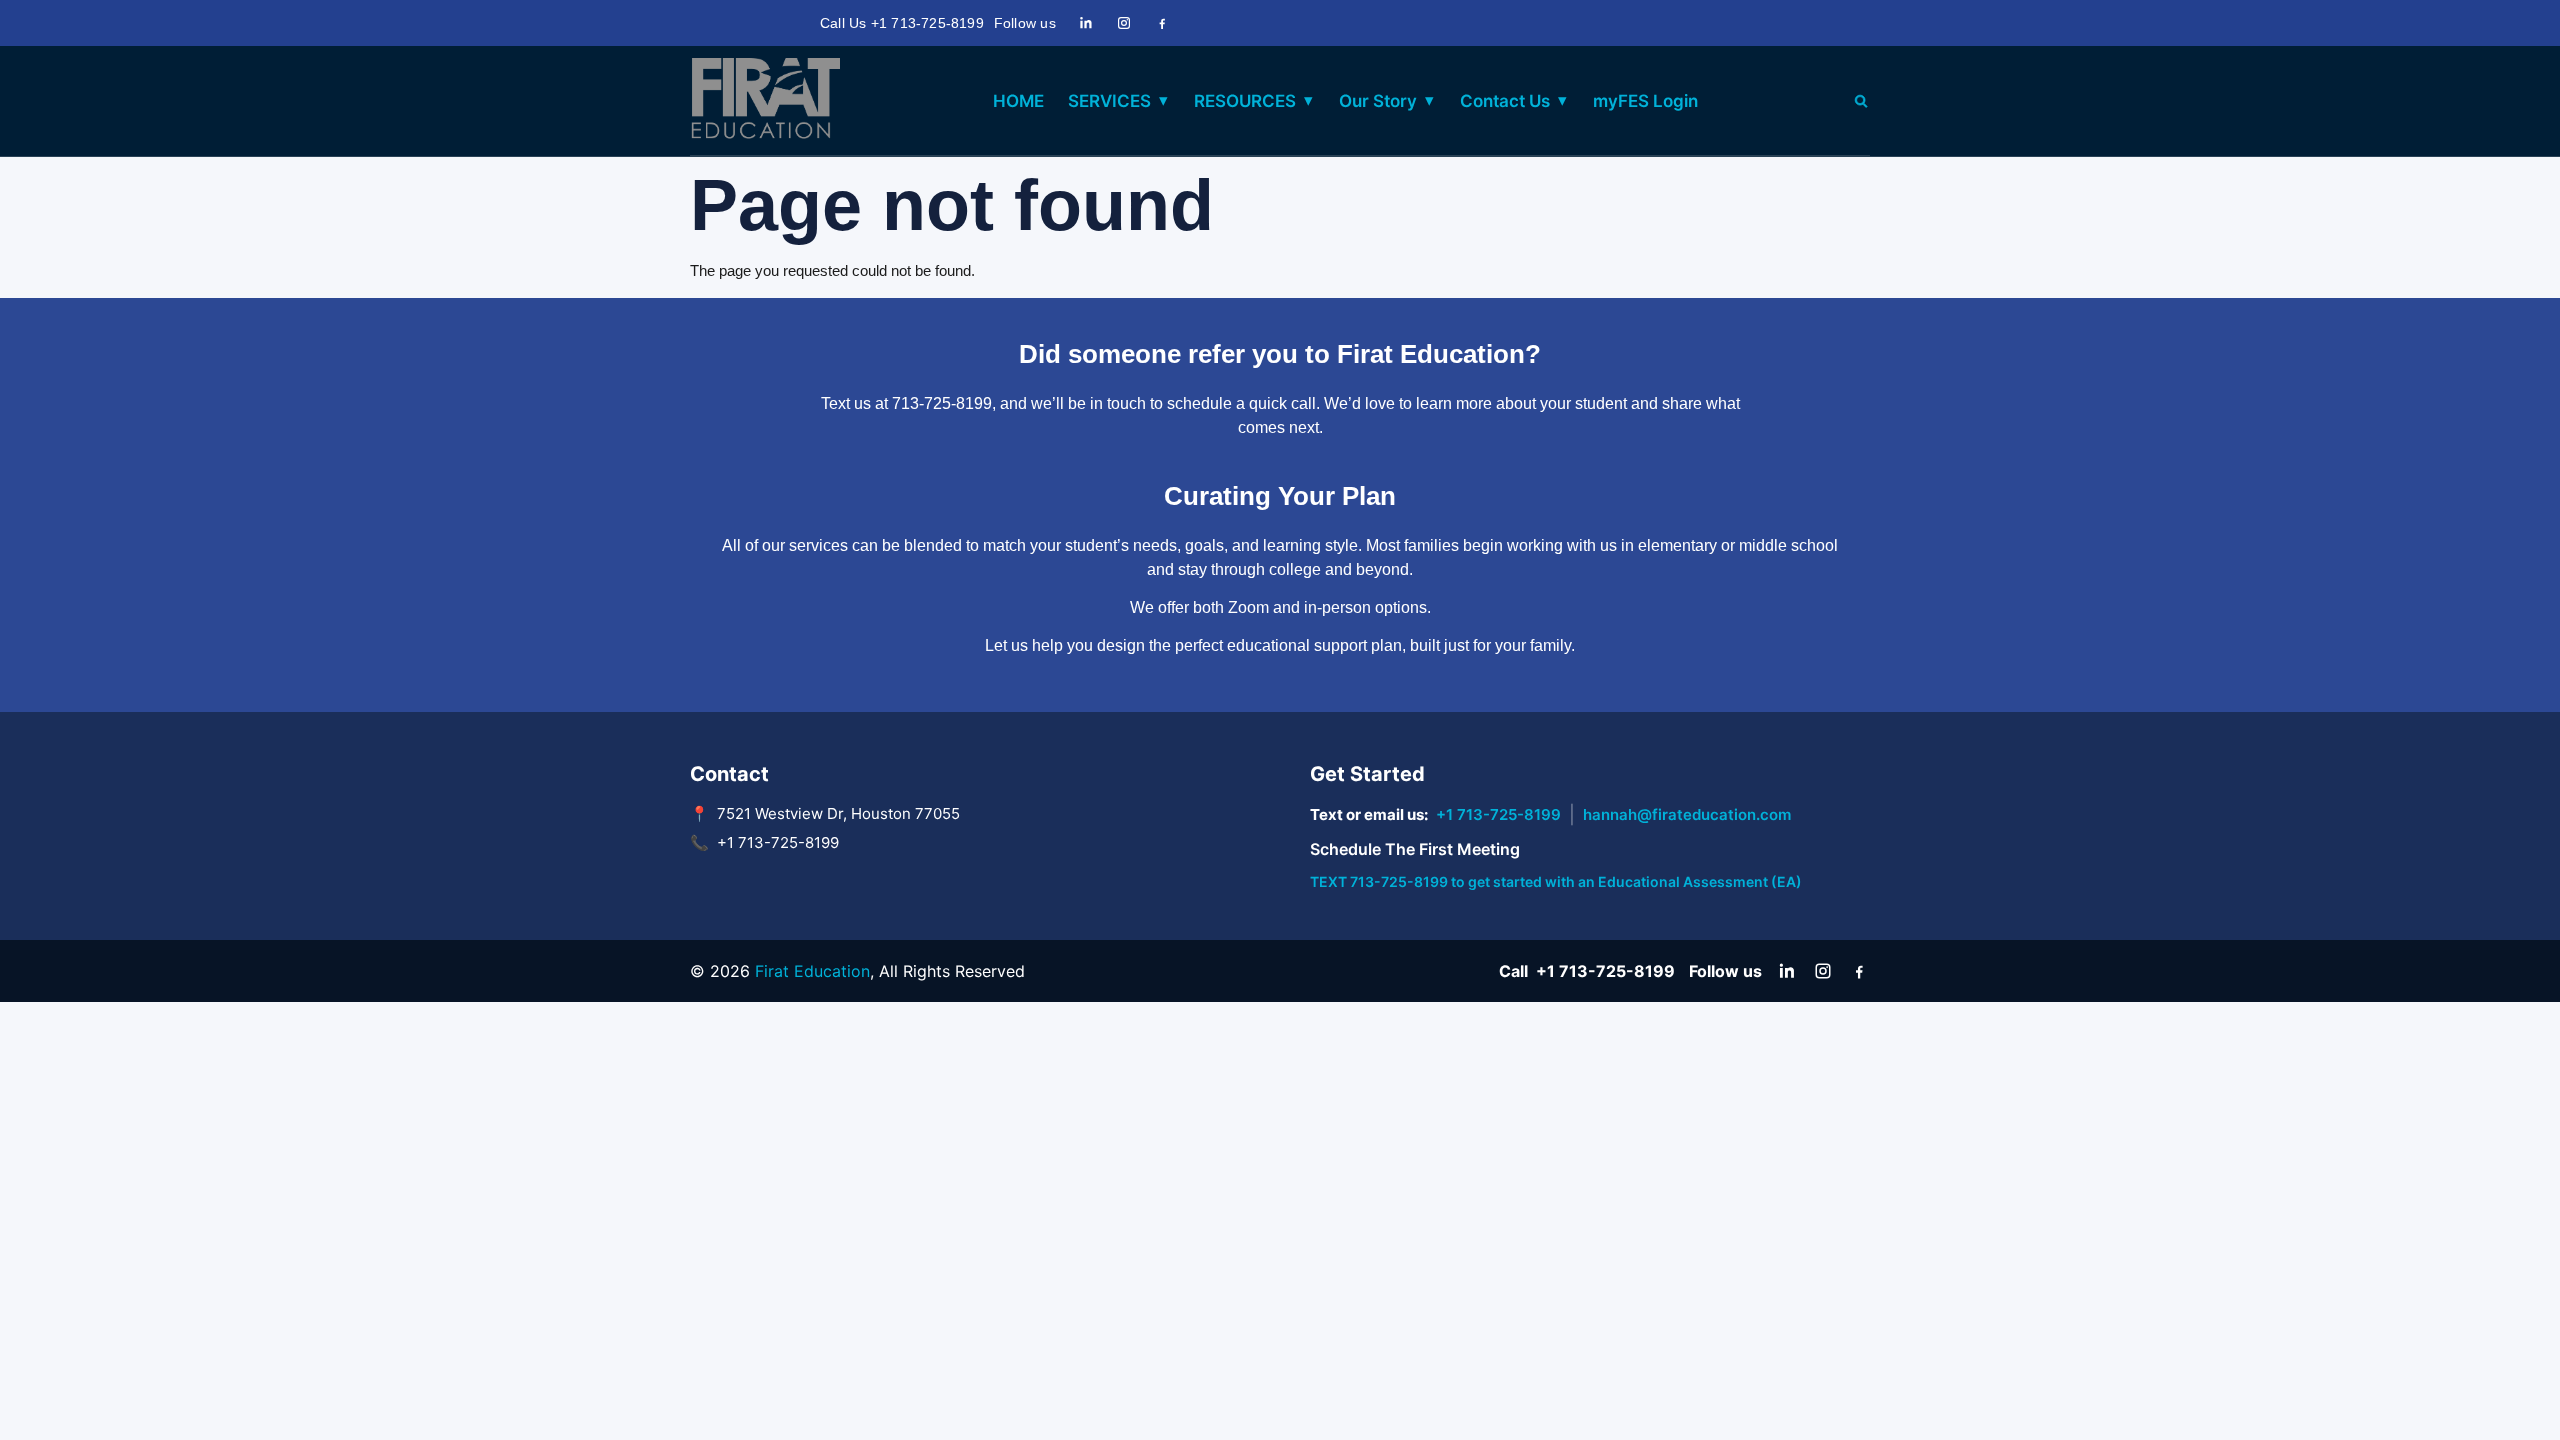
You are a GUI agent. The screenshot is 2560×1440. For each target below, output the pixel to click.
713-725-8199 (942, 403)
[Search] (1861, 101)
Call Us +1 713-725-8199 (902, 23)
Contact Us (1505, 101)
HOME (1018, 101)
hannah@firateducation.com (1687, 814)
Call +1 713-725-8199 (1587, 971)
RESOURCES (1245, 101)
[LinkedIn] (1086, 23)
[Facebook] (1162, 23)
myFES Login (1645, 101)
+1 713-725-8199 (1498, 814)
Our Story (1378, 101)
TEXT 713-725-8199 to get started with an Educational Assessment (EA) (1556, 881)
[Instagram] (1124, 23)
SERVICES (1109, 101)
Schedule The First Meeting (1415, 849)
